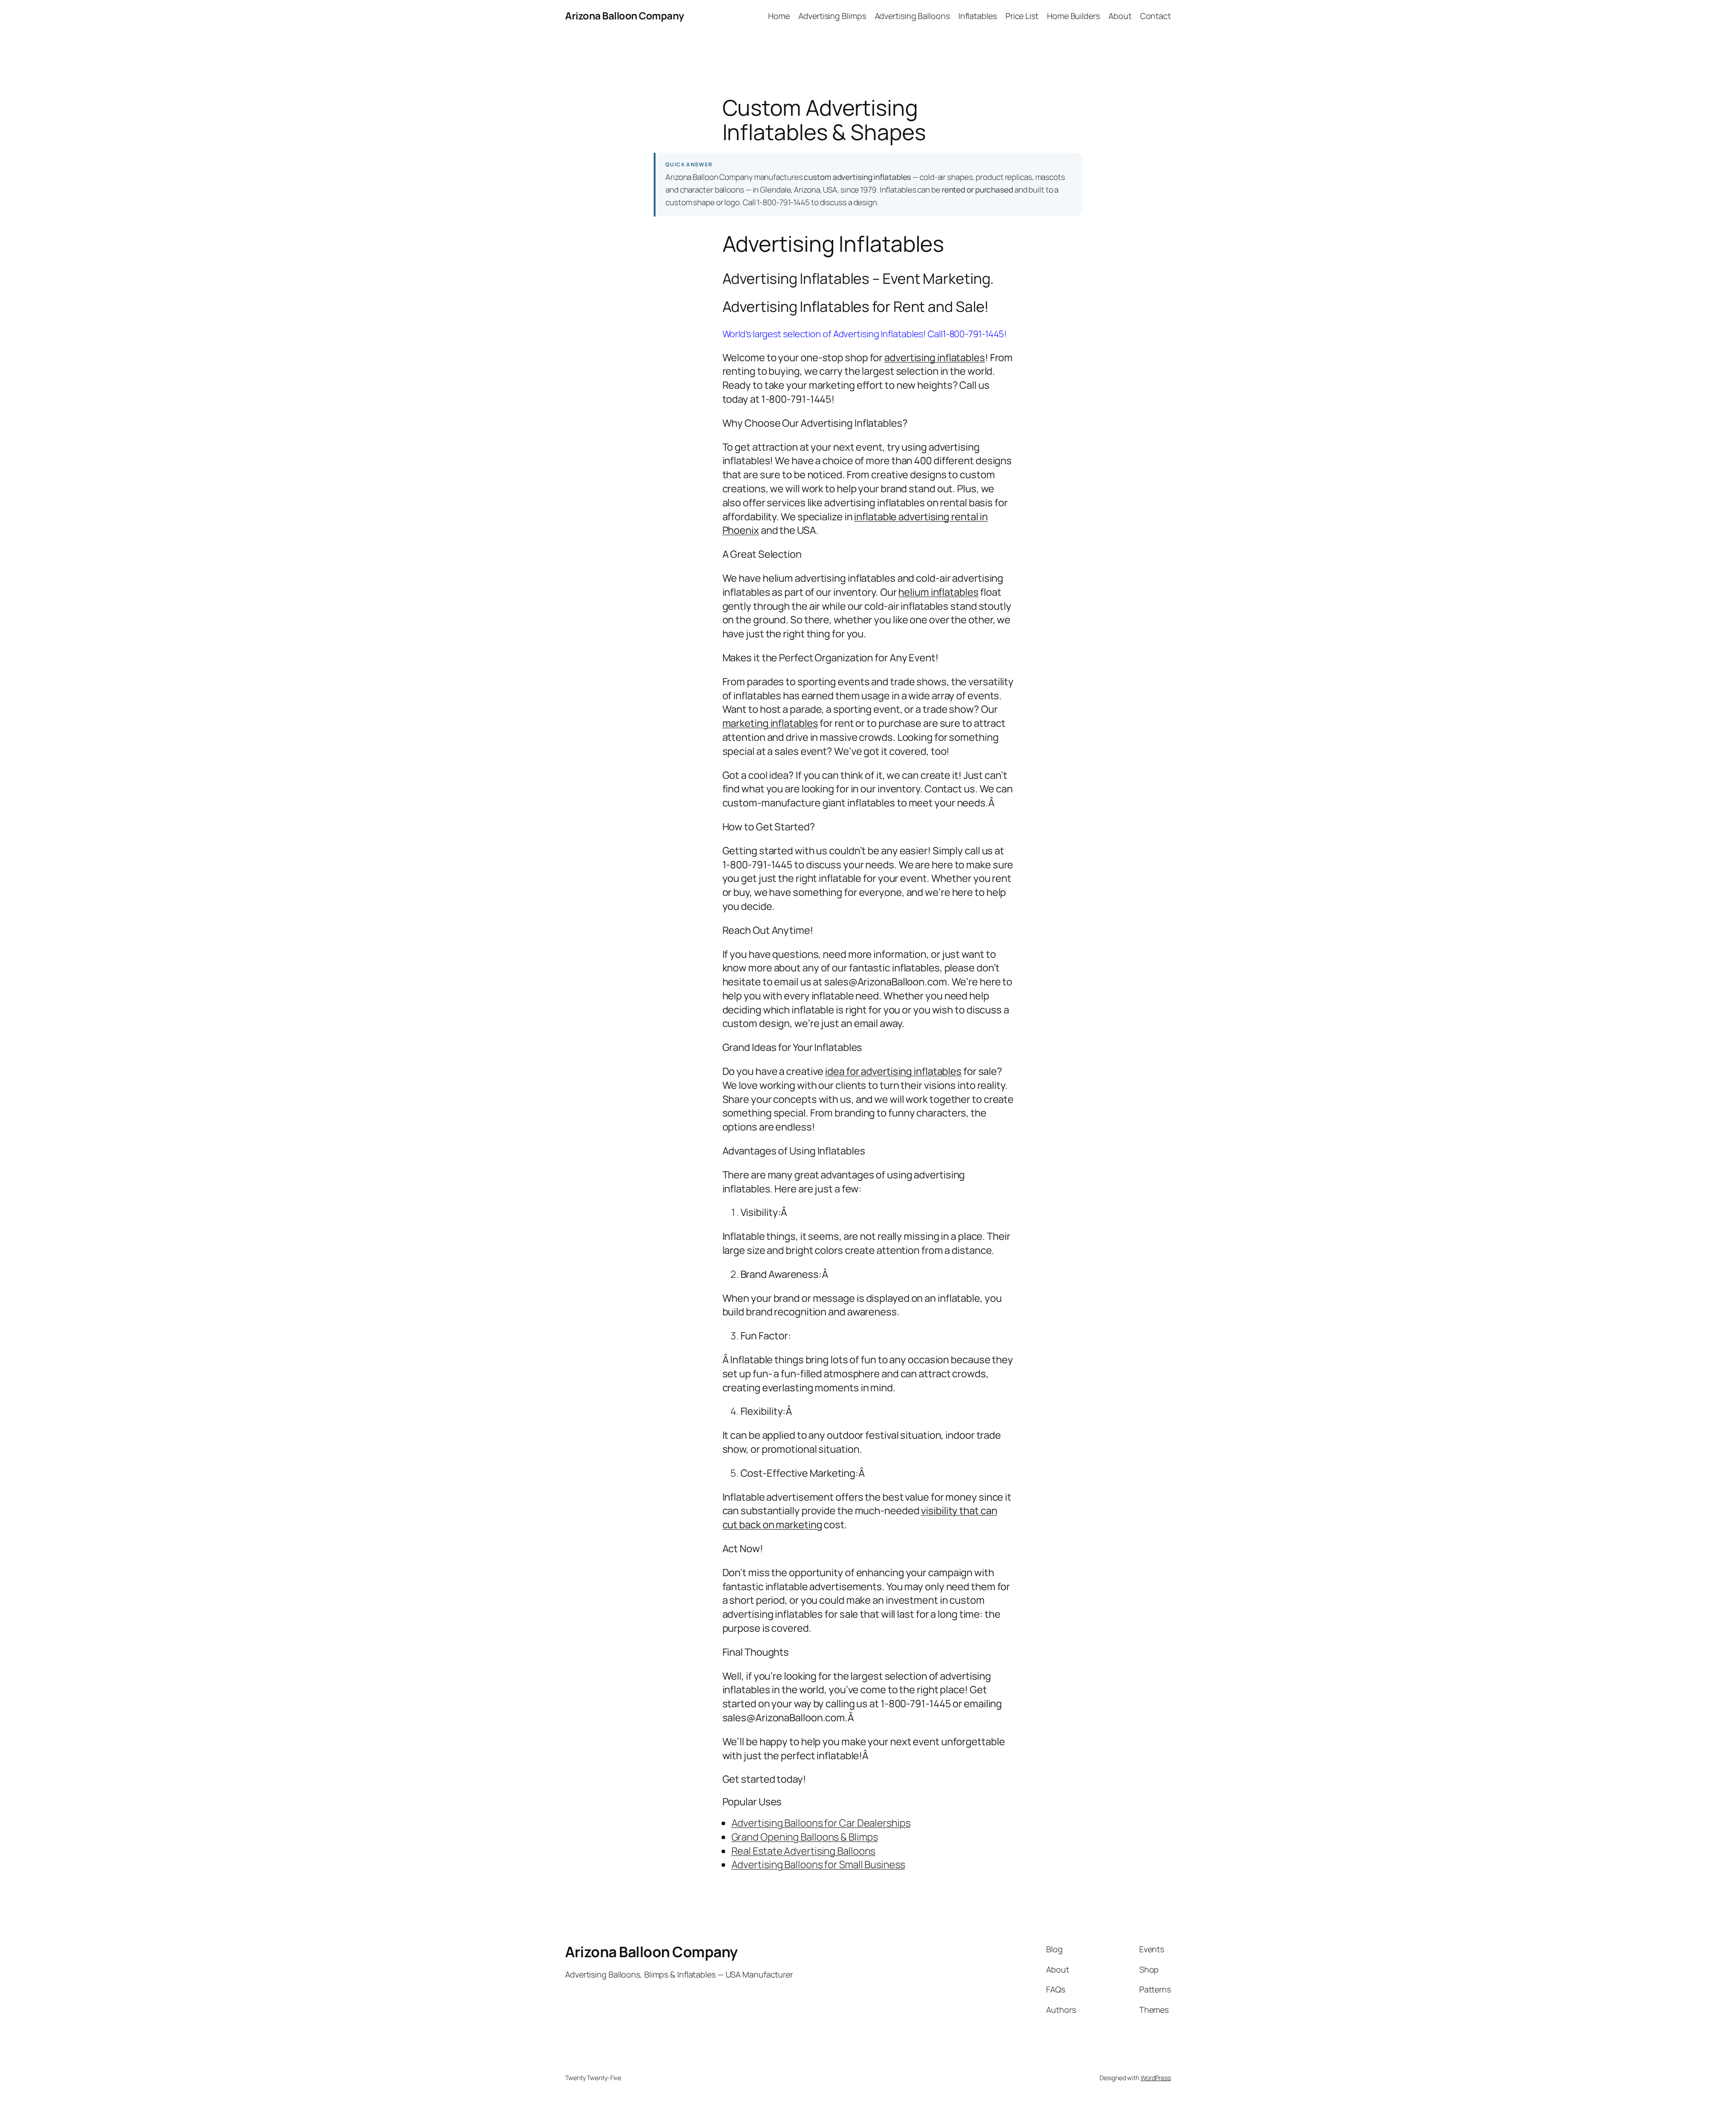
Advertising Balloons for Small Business (818, 1865)
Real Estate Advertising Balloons (804, 1851)
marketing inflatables (770, 723)
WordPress (1156, 2078)
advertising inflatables (935, 358)
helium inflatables (938, 592)
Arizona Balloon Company (625, 16)
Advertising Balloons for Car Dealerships (821, 1823)
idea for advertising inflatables (893, 1071)
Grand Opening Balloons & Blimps (805, 1837)
